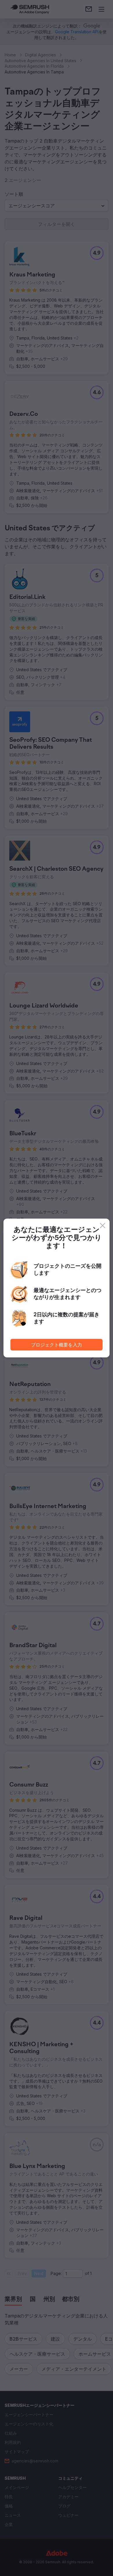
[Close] (103, 1226)
